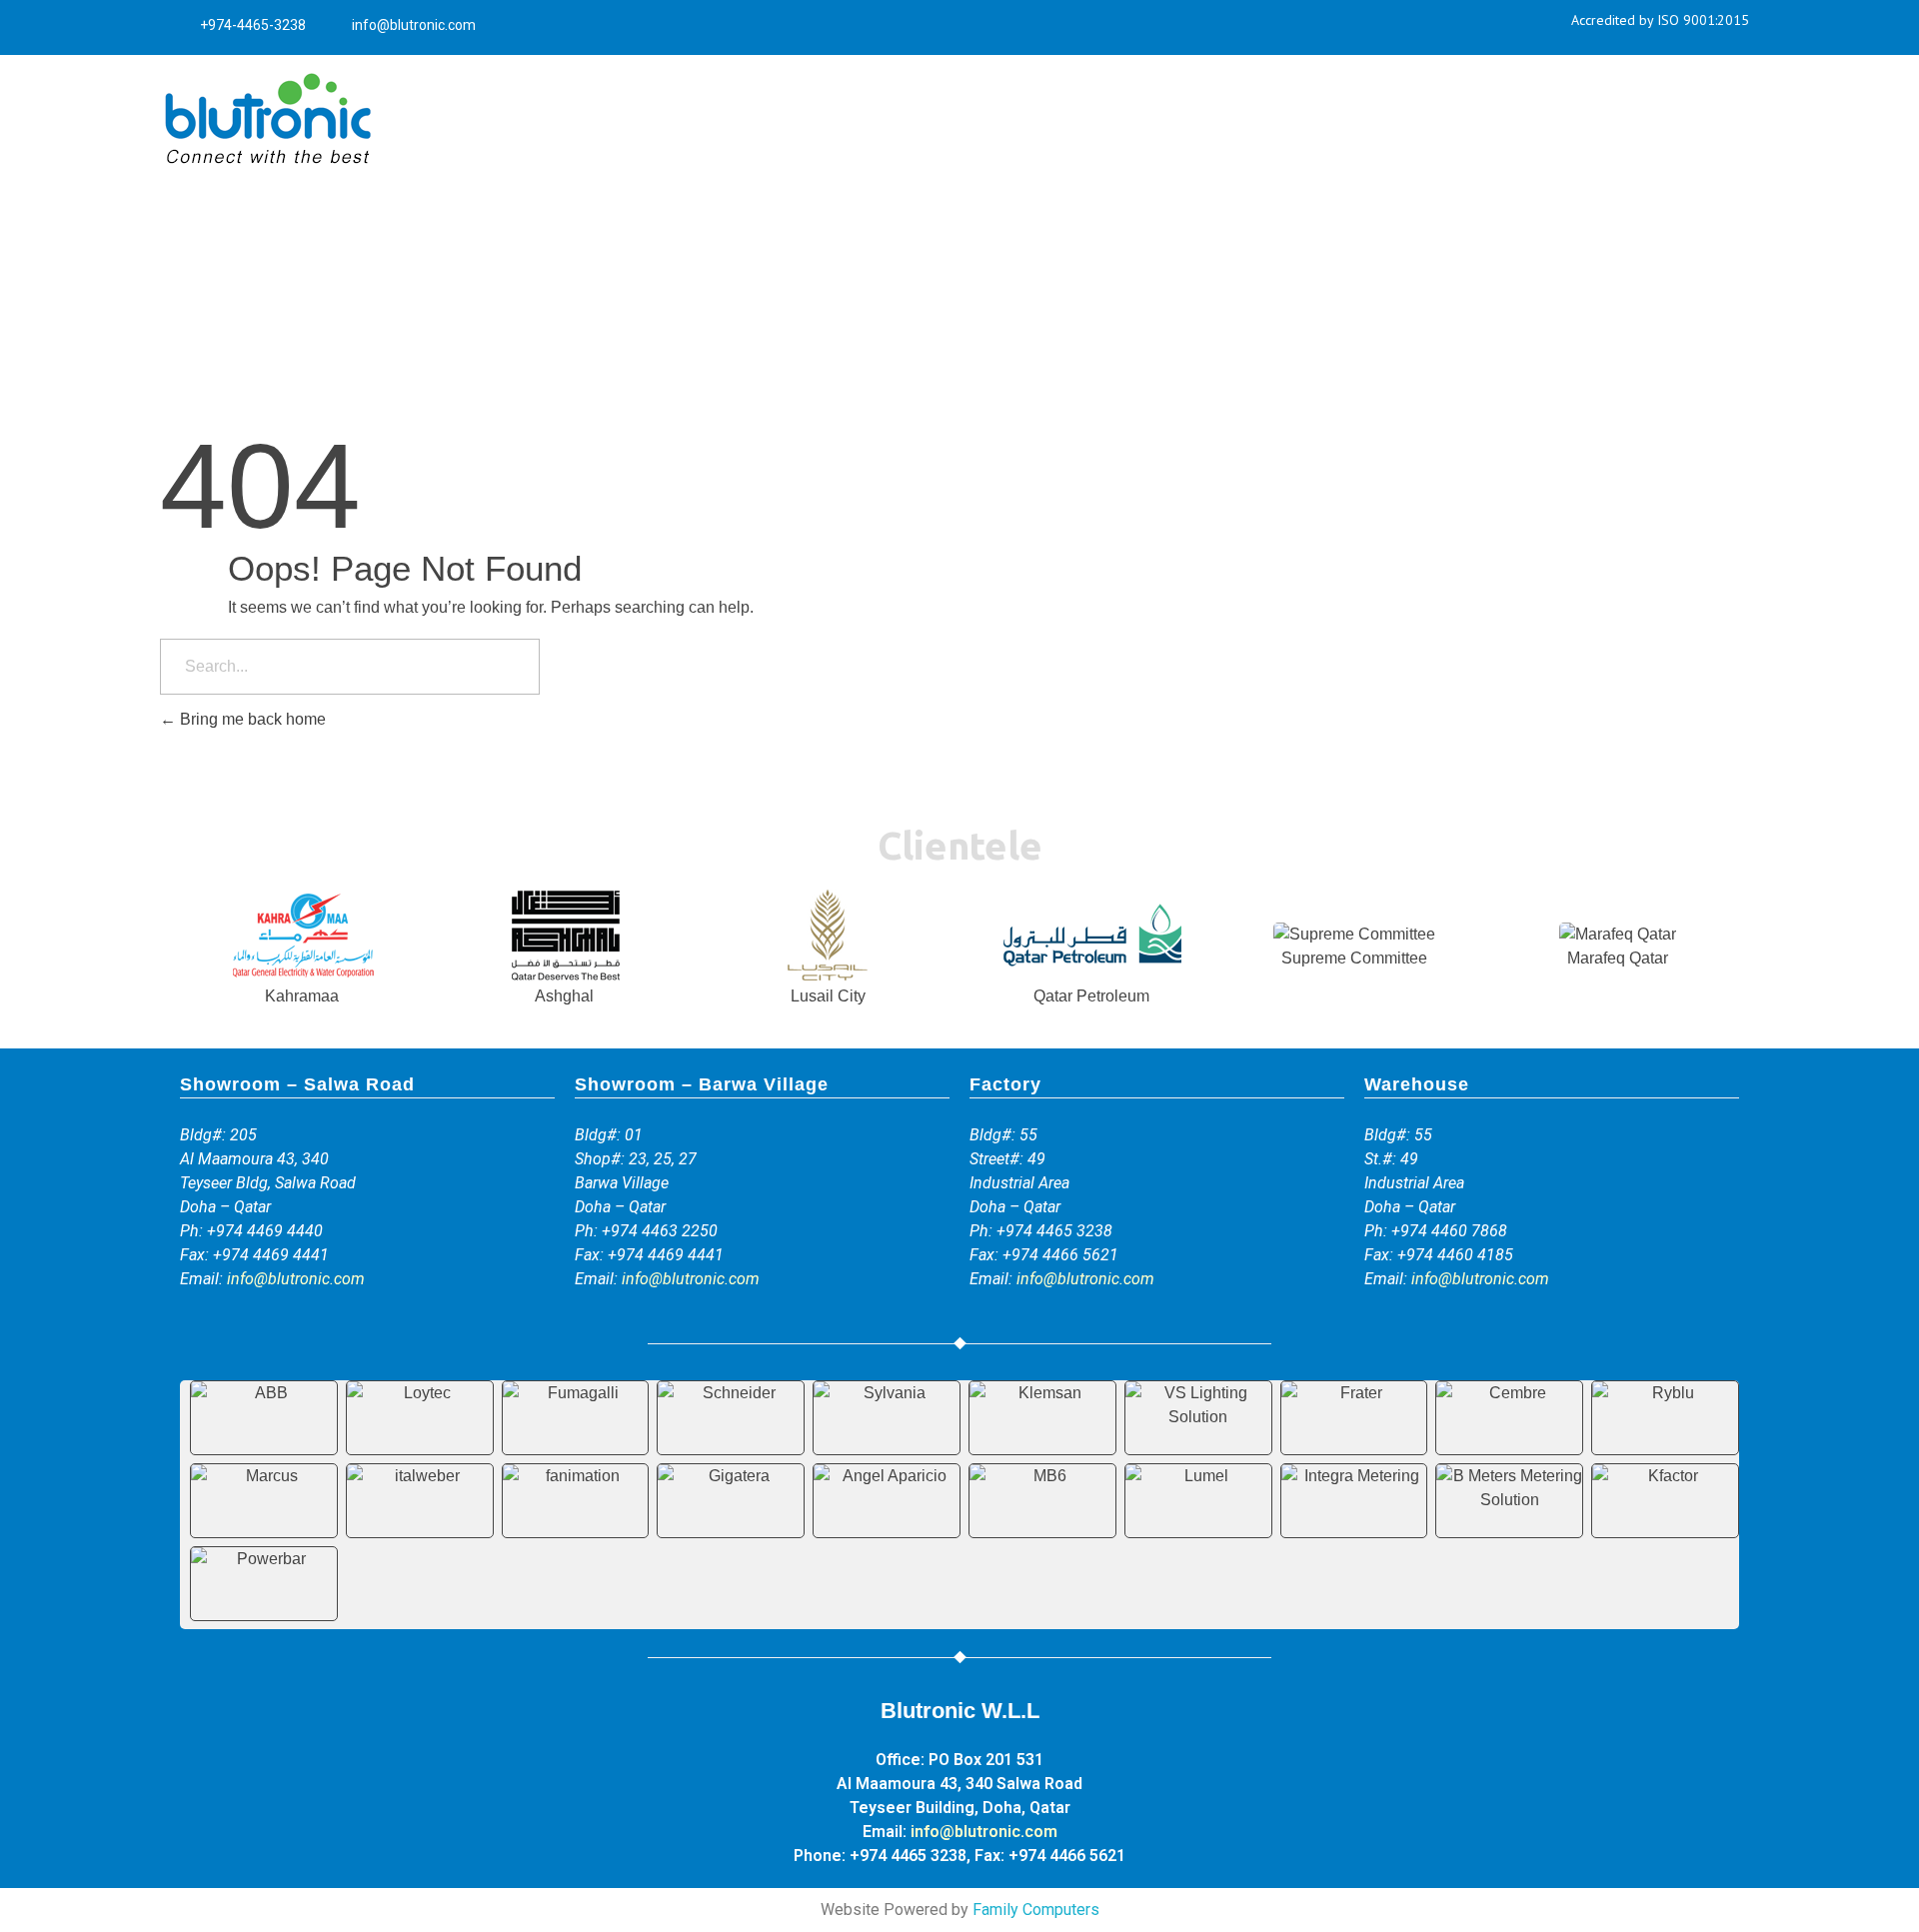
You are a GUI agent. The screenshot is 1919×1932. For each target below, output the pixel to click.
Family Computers (1036, 1910)
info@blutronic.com (296, 1279)
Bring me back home (251, 719)
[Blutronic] (267, 120)
